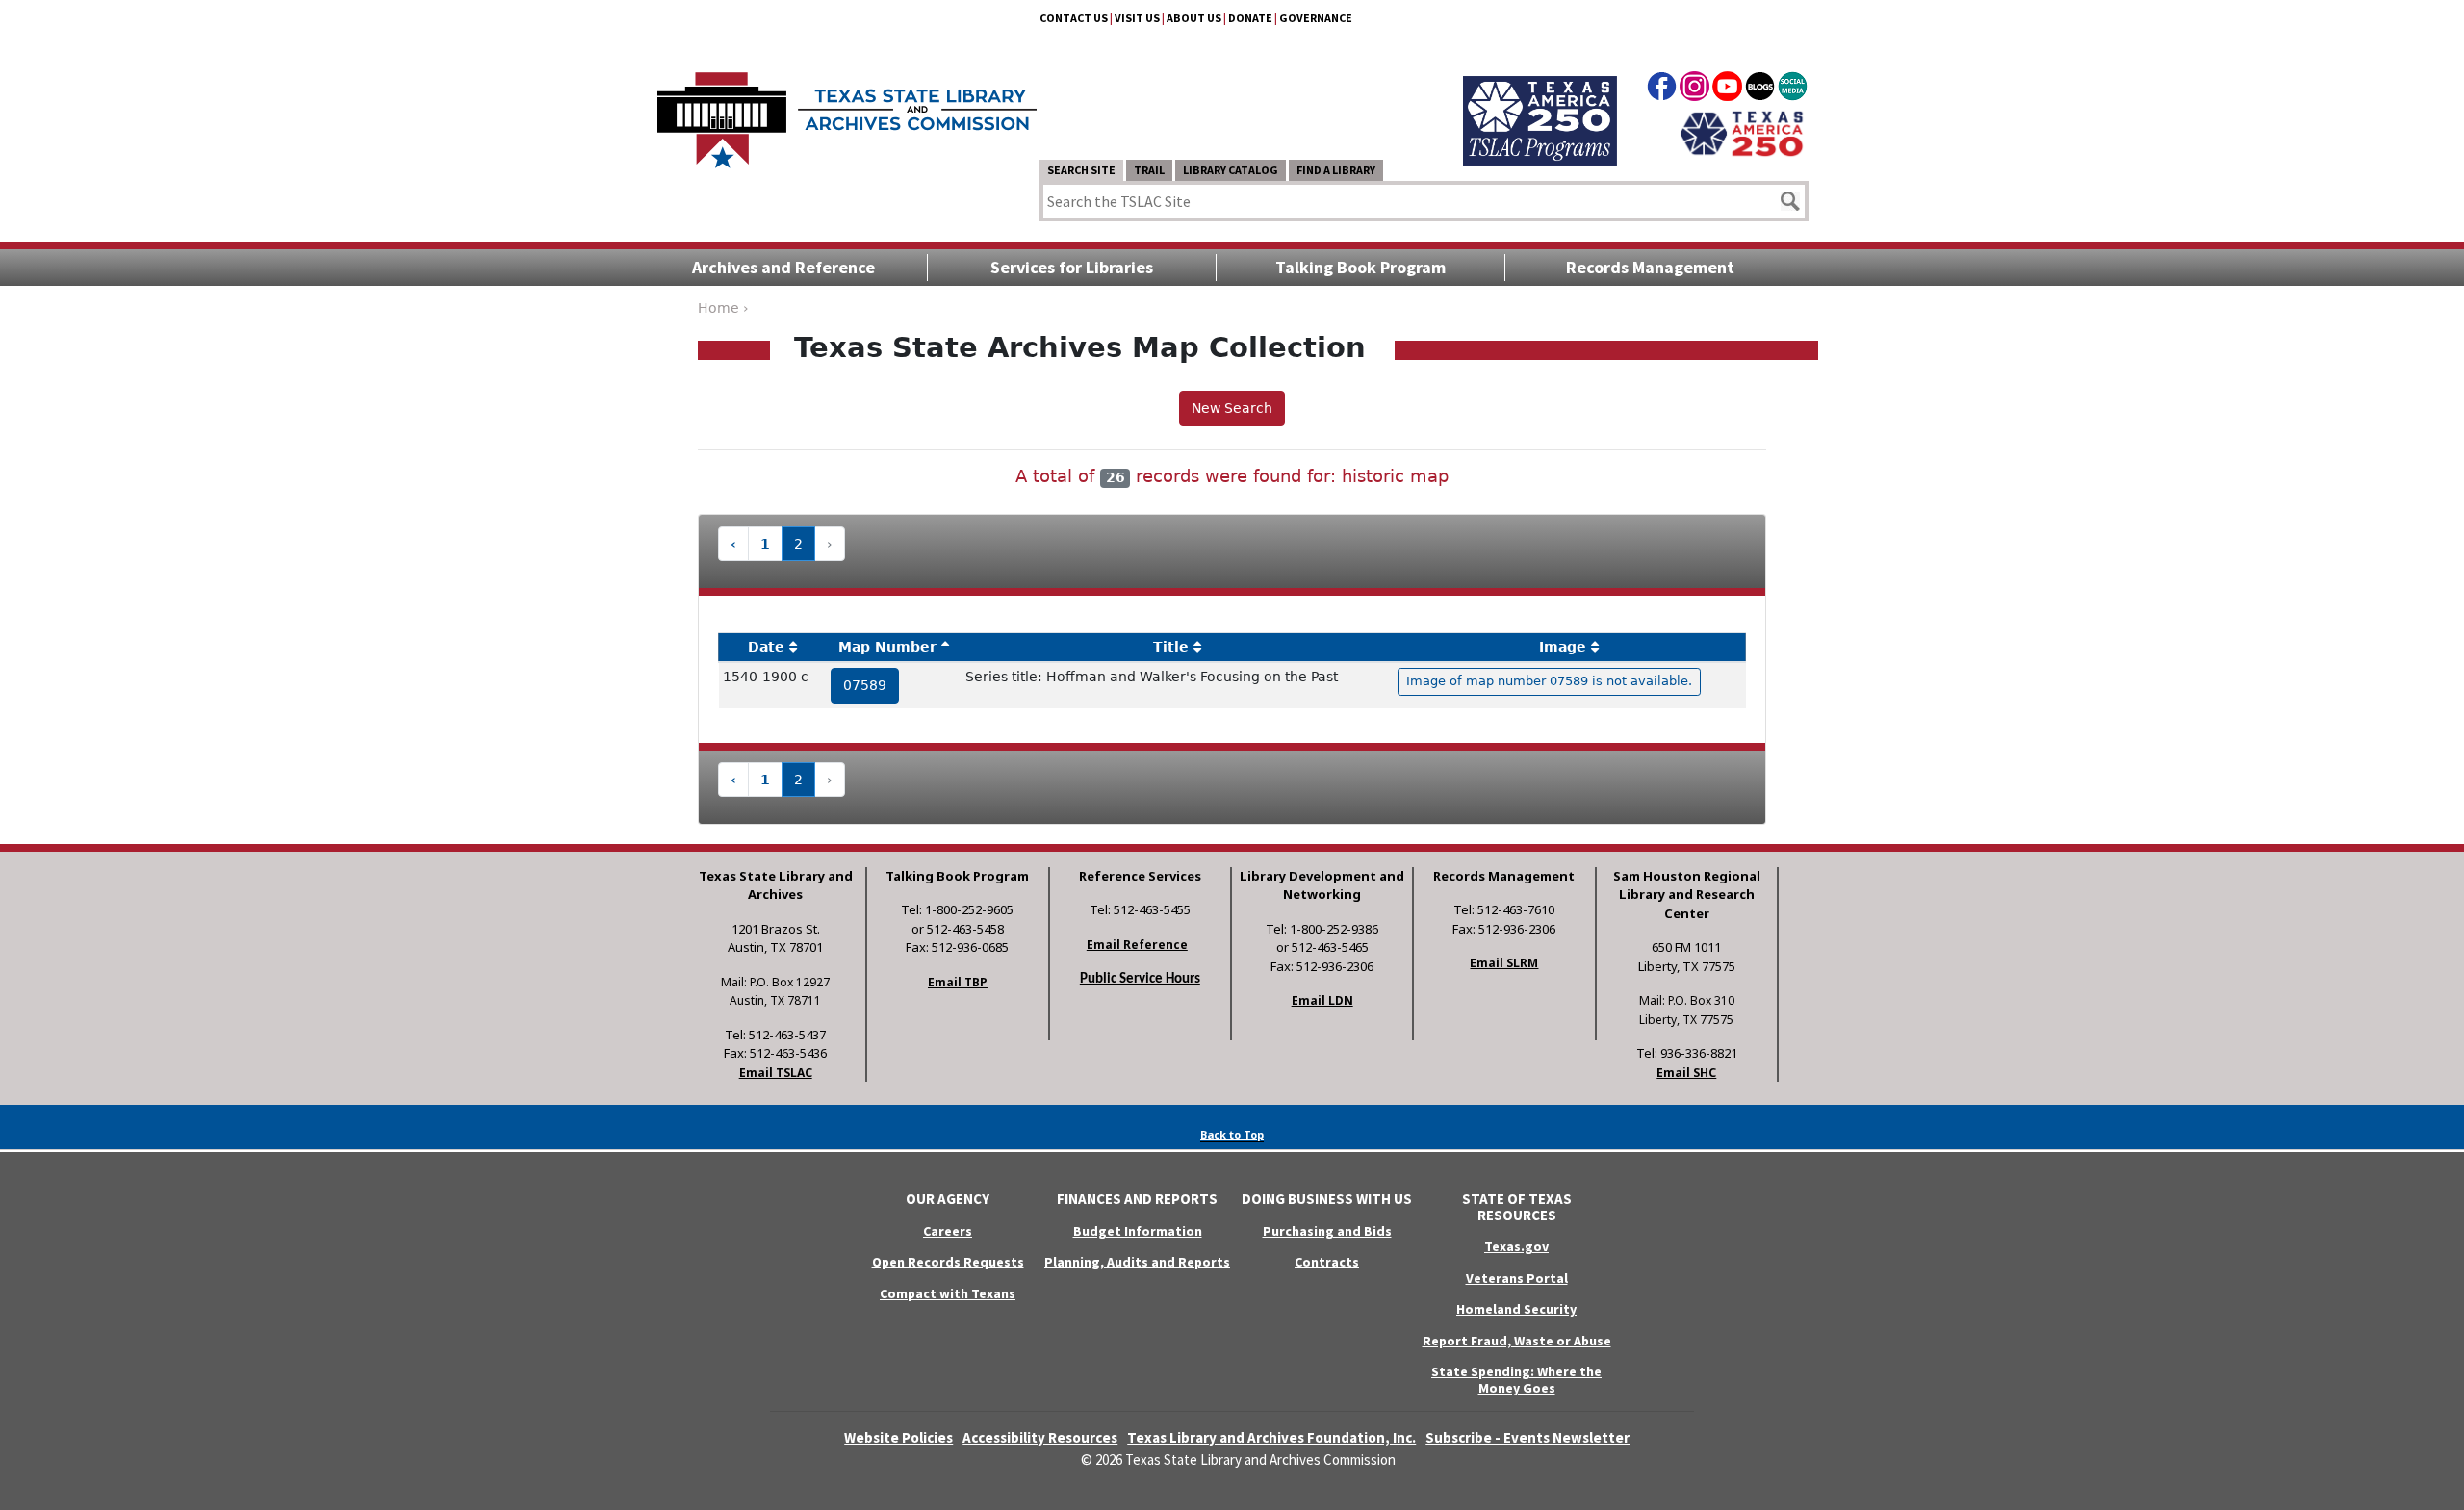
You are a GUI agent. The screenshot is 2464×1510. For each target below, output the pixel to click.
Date (766, 647)
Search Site (1081, 170)
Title (1171, 647)
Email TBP (958, 982)
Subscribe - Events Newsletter (1527, 1437)
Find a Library (1336, 170)
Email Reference (1137, 945)
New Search (1232, 408)
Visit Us (1137, 18)
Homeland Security (1516, 1309)
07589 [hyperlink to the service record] (865, 685)
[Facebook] (1662, 90)
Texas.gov (1516, 1246)
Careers (948, 1231)
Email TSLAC (776, 1073)
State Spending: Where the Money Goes (1516, 1380)
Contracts (1327, 1262)
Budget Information (1138, 1231)
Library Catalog (1231, 170)
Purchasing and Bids (1327, 1231)
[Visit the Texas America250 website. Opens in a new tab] (1742, 132)
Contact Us (1074, 18)
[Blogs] (1760, 90)
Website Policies (898, 1437)
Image (1563, 647)
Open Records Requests (948, 1262)
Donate (1250, 18)
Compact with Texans (948, 1293)
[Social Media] (1793, 90)
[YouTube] (1727, 90)
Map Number (887, 647)
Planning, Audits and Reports (1137, 1262)
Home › (723, 308)
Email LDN (1322, 1000)
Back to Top (1232, 1134)
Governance (1316, 18)
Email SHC (1686, 1073)
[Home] (847, 111)
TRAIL (1149, 170)
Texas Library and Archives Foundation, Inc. (1271, 1437)
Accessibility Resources (1040, 1437)
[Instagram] (1694, 90)
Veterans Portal (1517, 1278)
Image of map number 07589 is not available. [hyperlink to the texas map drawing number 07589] (1549, 681)
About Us (1194, 18)
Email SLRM (1504, 963)
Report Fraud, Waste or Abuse (1517, 1341)
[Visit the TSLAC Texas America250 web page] (1540, 98)
